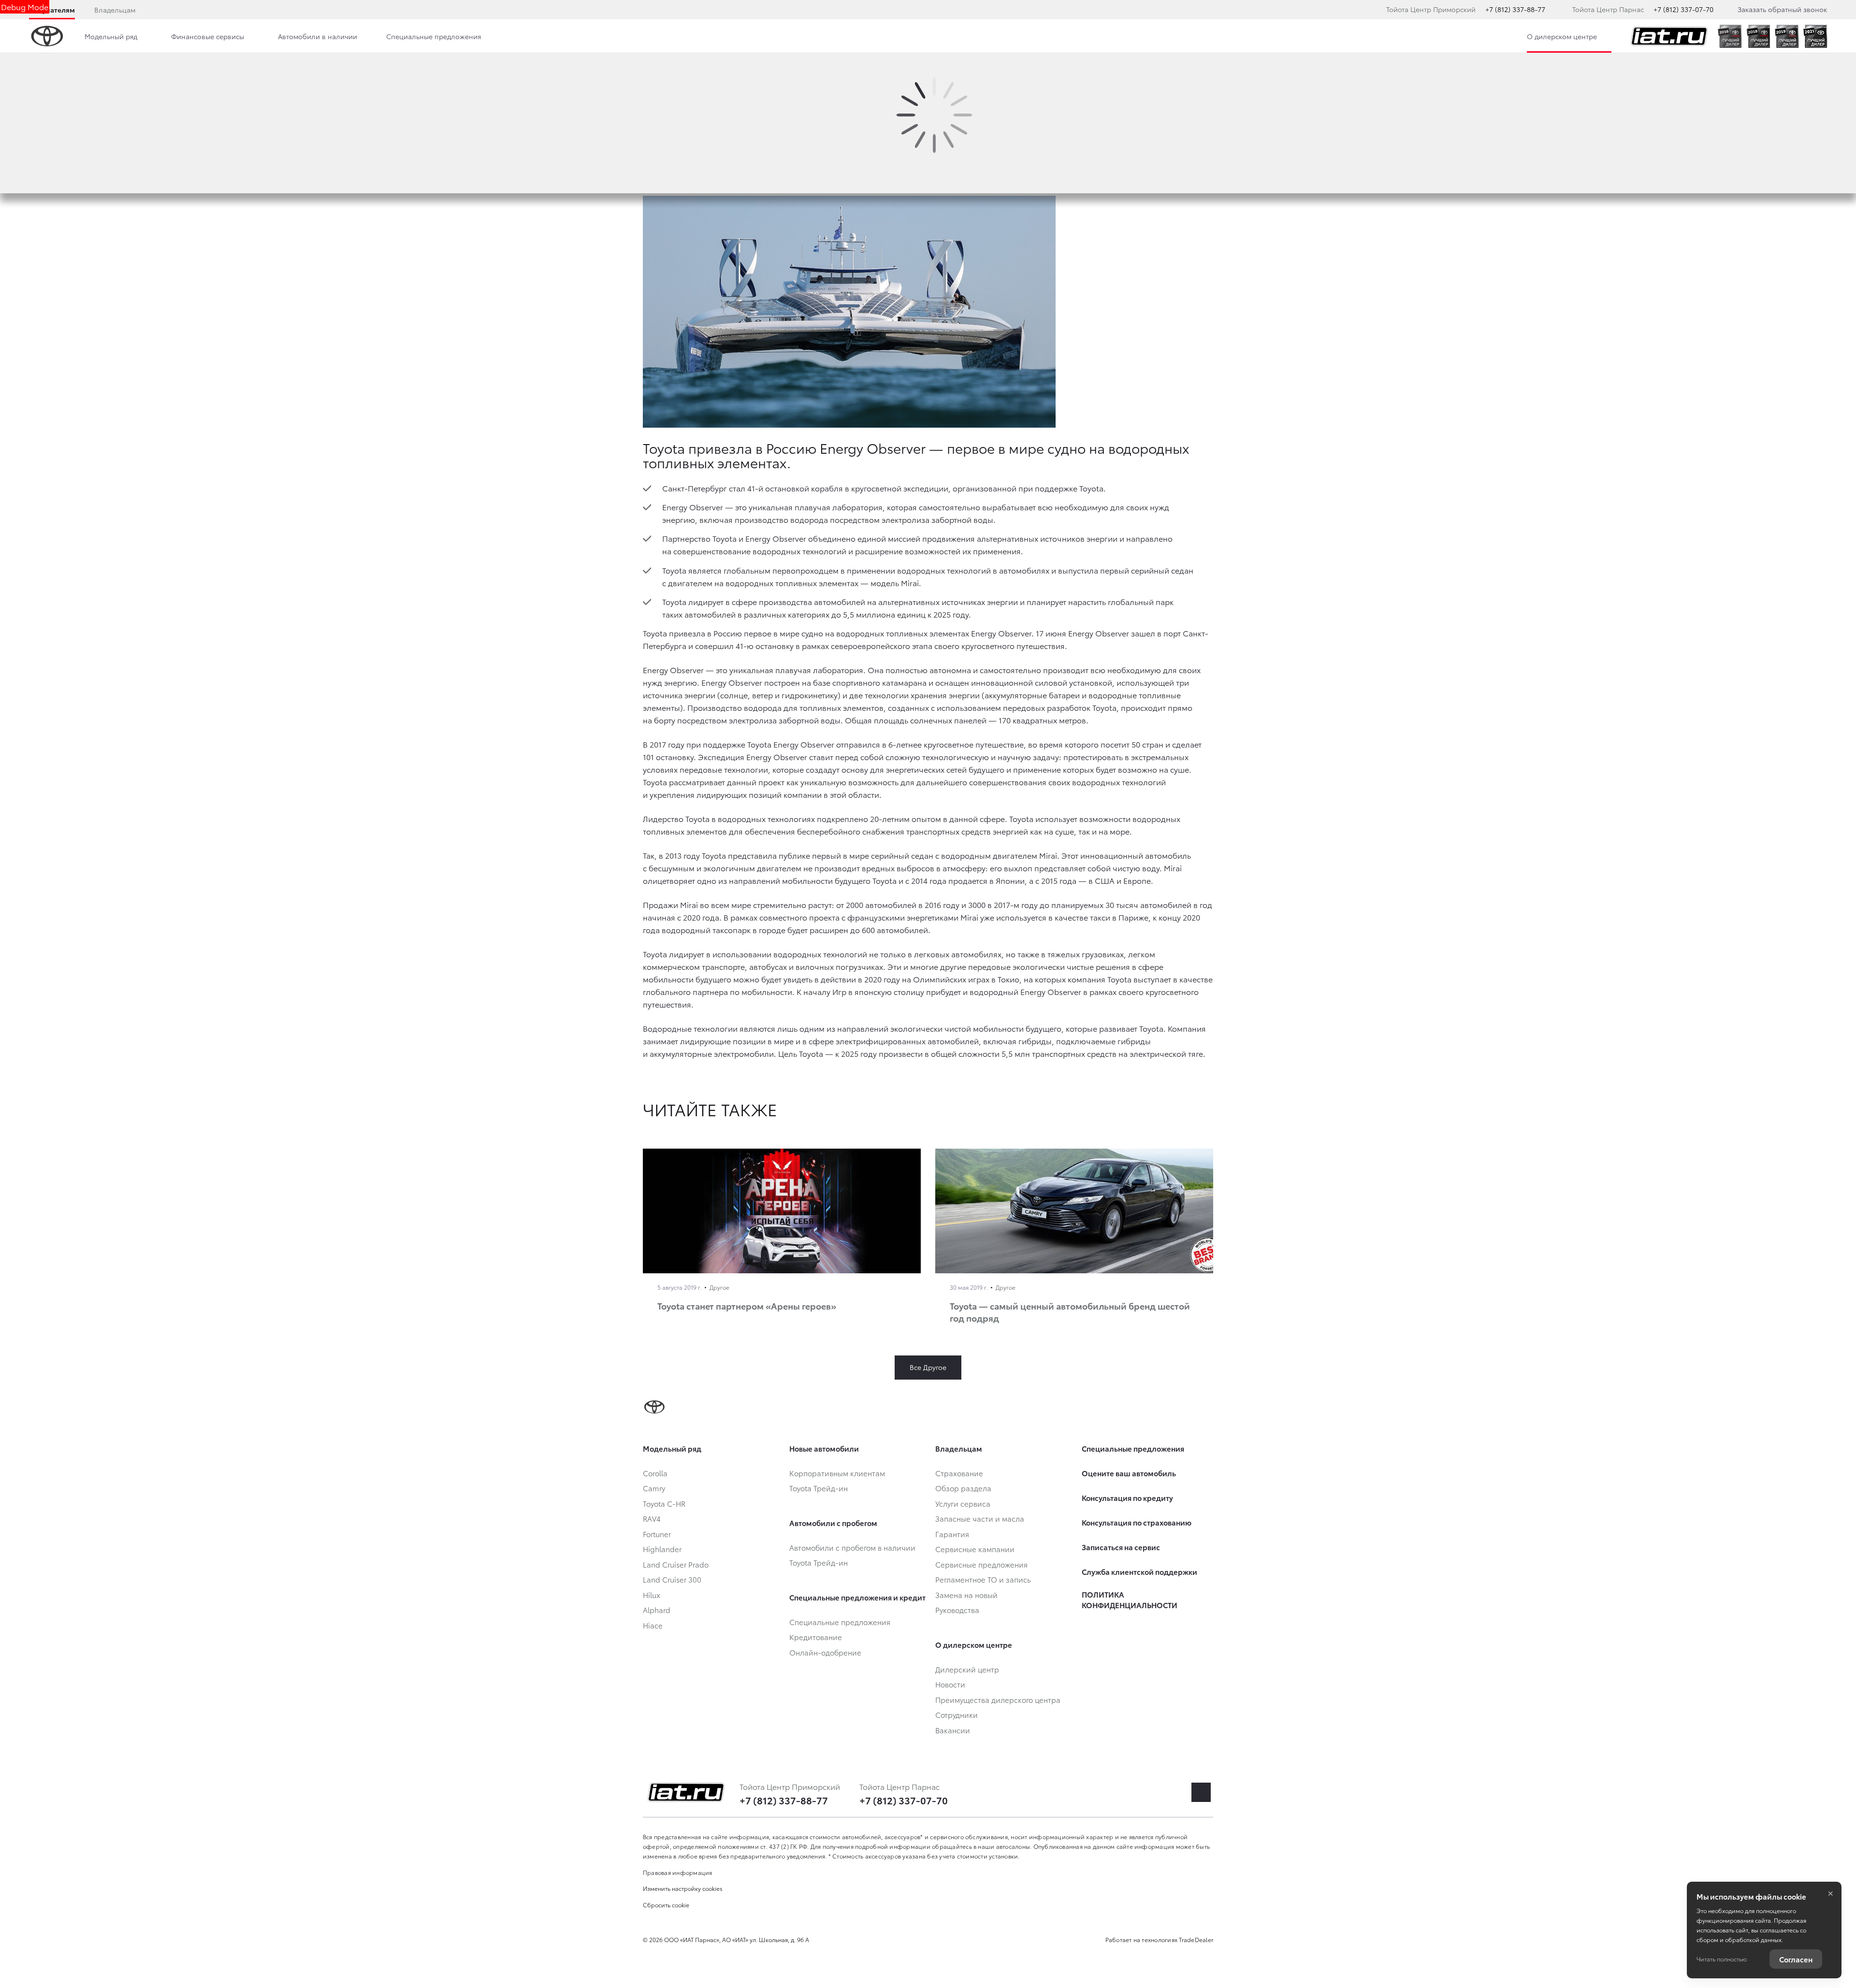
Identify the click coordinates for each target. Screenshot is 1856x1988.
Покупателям (52, 10)
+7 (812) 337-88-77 (1515, 9)
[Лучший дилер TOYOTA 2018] (1758, 36)
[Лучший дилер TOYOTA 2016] (1730, 36)
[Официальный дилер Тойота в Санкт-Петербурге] (1669, 36)
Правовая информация (678, 1872)
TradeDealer (1196, 1939)
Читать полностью (1722, 1959)
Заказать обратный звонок (1782, 9)
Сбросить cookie (666, 1905)
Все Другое (928, 1367)
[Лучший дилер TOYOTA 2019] (1787, 36)
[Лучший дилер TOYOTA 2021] (1815, 36)
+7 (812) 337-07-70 (1683, 9)
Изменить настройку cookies (683, 1888)
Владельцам (115, 10)
